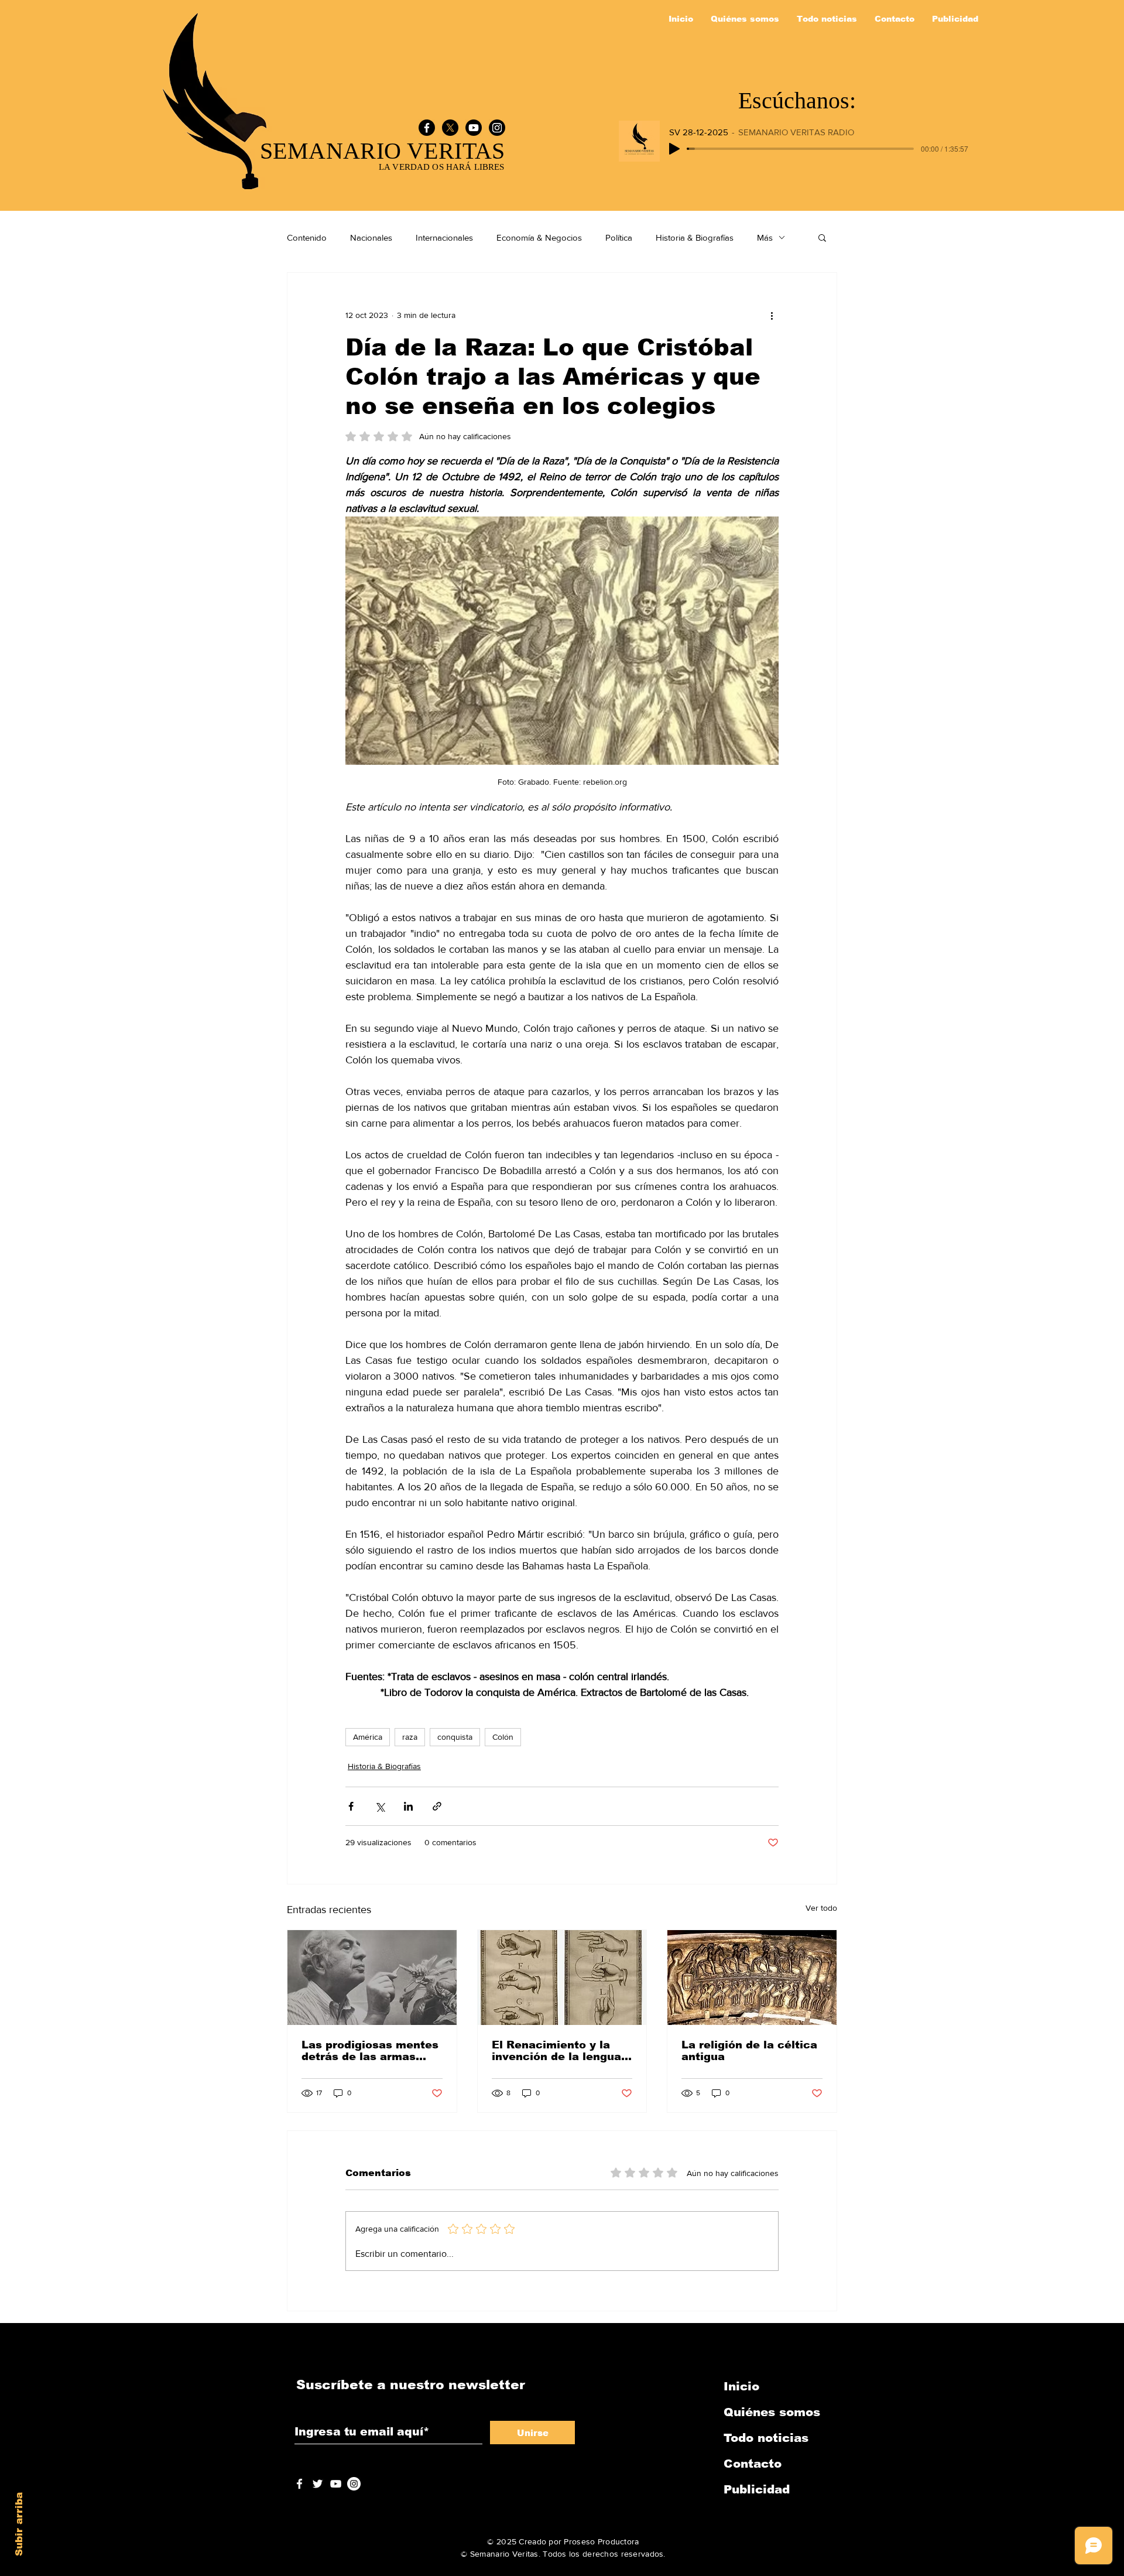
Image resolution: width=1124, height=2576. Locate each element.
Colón (503, 1737)
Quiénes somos (772, 2412)
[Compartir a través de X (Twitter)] (380, 1806)
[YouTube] (474, 128)
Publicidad (757, 2489)
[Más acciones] (772, 315)
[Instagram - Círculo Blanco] (354, 2484)
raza (410, 1737)
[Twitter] (318, 2484)
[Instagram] (497, 128)
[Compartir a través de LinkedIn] (408, 1806)
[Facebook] (427, 128)
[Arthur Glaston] (372, 1978)
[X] (450, 128)
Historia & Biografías (695, 237)
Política (619, 237)
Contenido (307, 237)
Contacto (753, 2464)
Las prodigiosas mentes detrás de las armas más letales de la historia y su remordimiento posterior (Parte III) (371, 2051)
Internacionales (444, 237)
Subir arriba (19, 2524)
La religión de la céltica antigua (749, 2051)
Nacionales (371, 237)
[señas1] (562, 1978)
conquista (455, 1737)
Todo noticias (766, 2438)
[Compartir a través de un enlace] (437, 1806)
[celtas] (752, 1978)
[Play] (674, 149)
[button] (822, 237)
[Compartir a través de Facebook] (351, 1806)
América (368, 1737)
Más (765, 237)
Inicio (741, 2386)
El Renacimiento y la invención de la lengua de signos (556, 2051)
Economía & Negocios (539, 237)
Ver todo (821, 1908)
